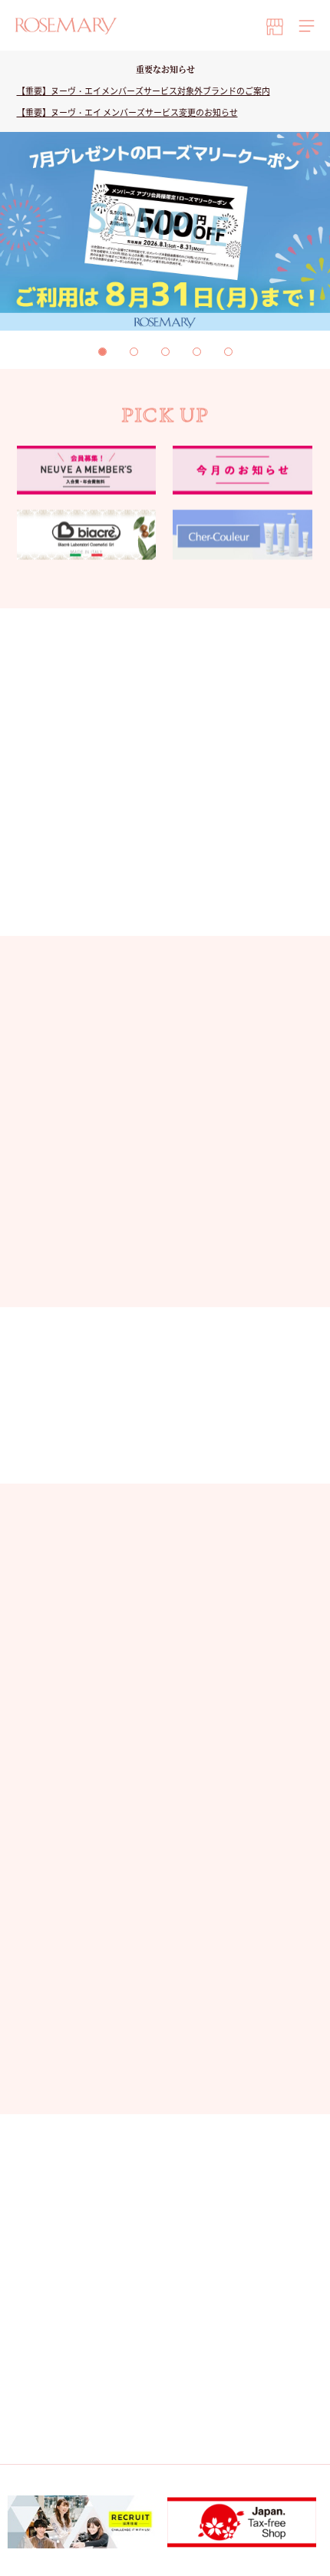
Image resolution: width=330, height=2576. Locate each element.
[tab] (102, 352)
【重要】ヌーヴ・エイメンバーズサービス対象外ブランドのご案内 (144, 91)
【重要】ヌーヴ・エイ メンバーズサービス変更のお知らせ (127, 112)
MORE (156, 1266)
